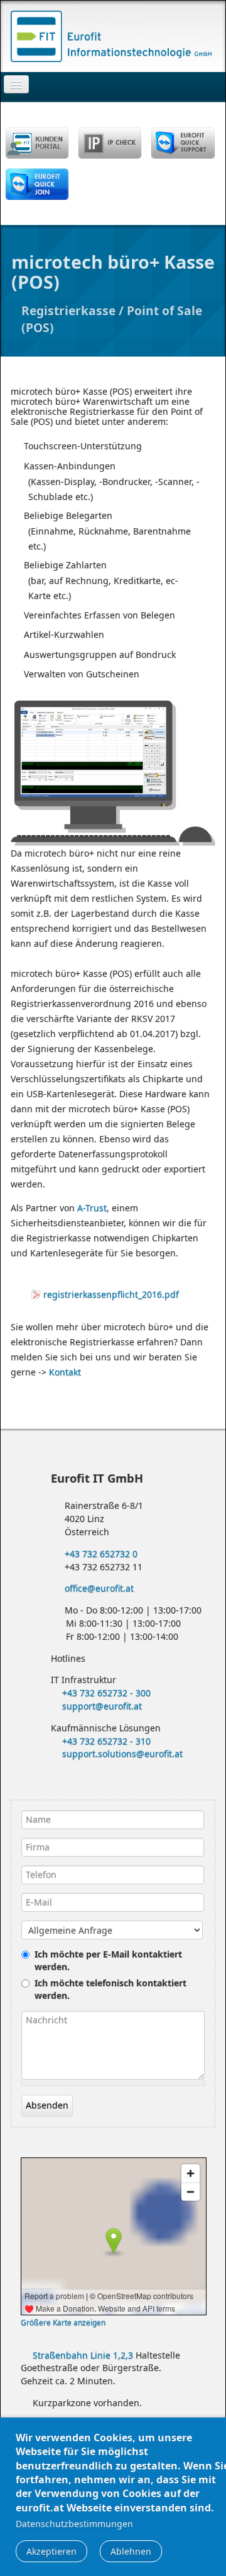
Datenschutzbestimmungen (74, 2524)
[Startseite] (113, 35)
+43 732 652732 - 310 (106, 1741)
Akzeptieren (51, 2551)
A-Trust (92, 1208)
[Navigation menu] (16, 84)
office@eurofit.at (98, 1588)
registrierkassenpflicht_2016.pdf (111, 1294)
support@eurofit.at (102, 1706)
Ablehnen (131, 2551)
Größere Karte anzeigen (63, 2322)
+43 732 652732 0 (100, 1554)
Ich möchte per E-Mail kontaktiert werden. (108, 1960)
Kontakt (65, 1372)
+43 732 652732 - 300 (106, 1693)
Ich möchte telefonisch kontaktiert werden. (110, 1989)
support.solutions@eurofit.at (122, 1754)
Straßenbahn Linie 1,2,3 (83, 2355)
